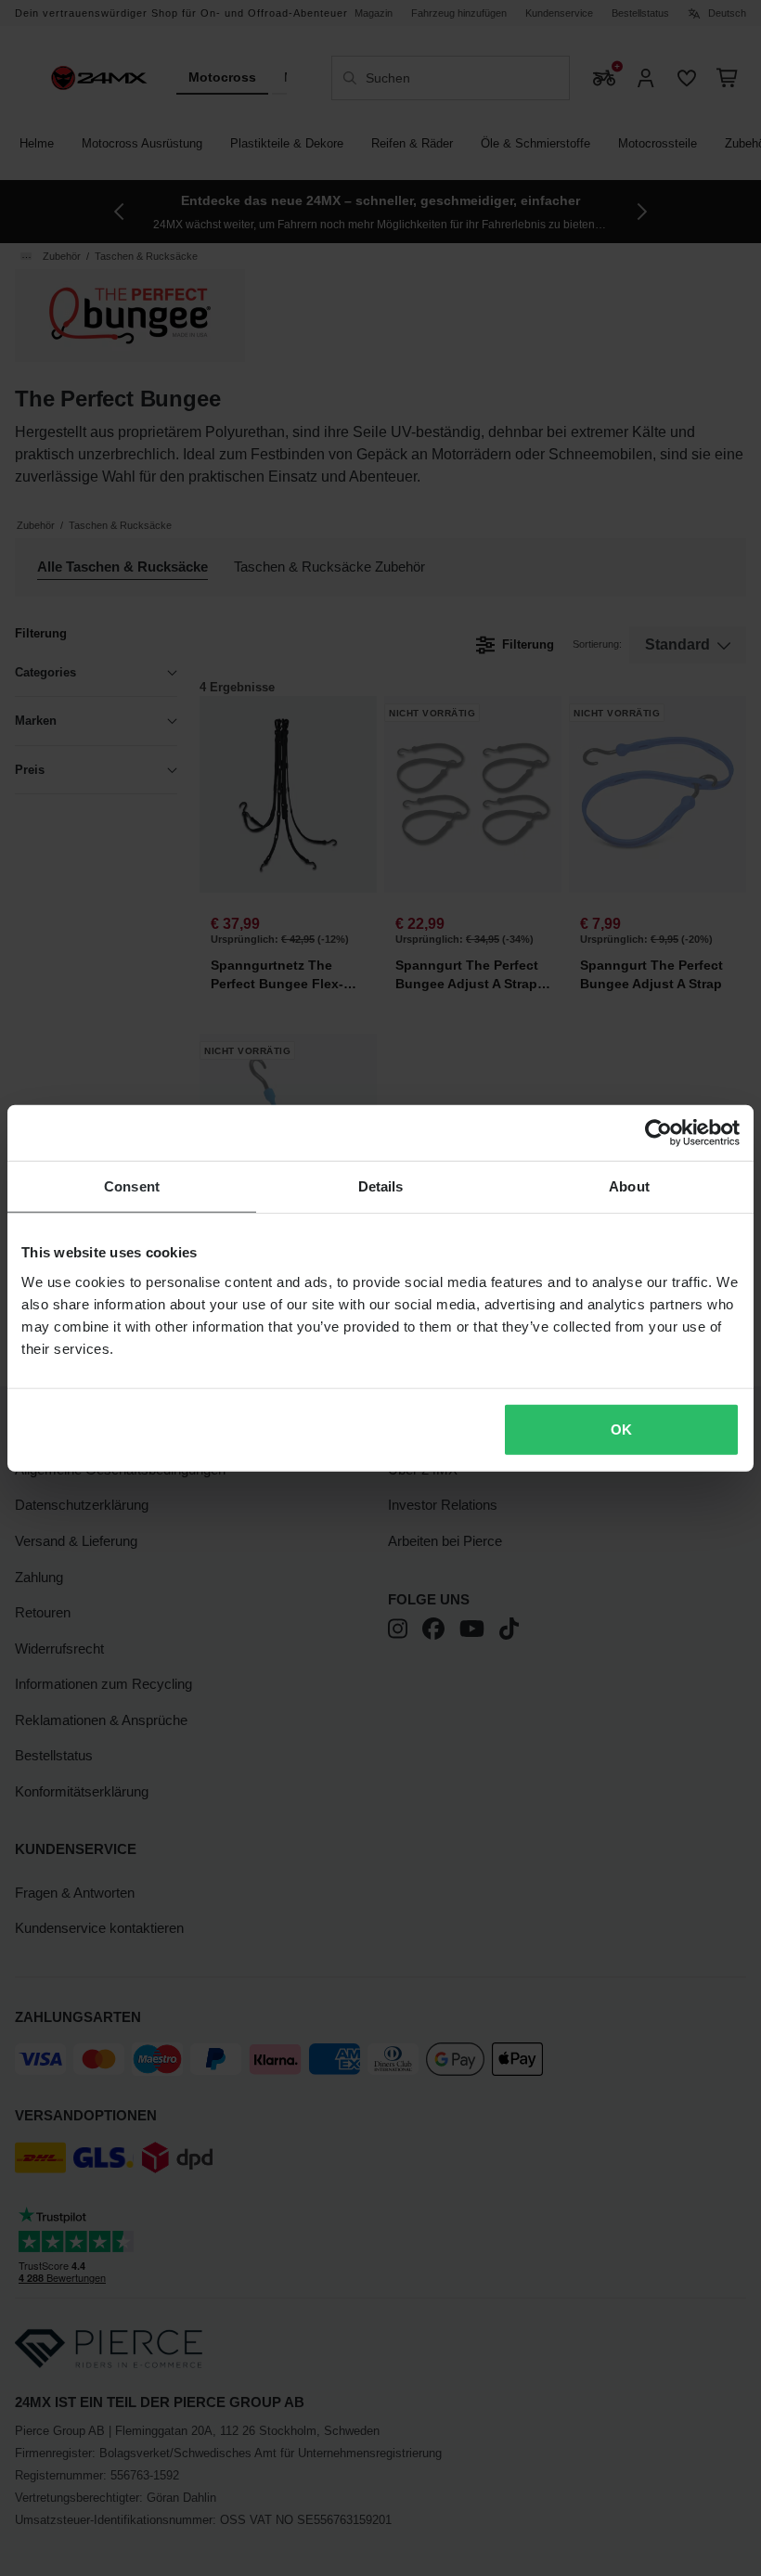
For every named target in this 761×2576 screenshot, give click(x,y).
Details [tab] (381, 1186)
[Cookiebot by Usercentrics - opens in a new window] (658, 1133)
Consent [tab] (132, 1186)
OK (621, 1429)
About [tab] (629, 1186)
